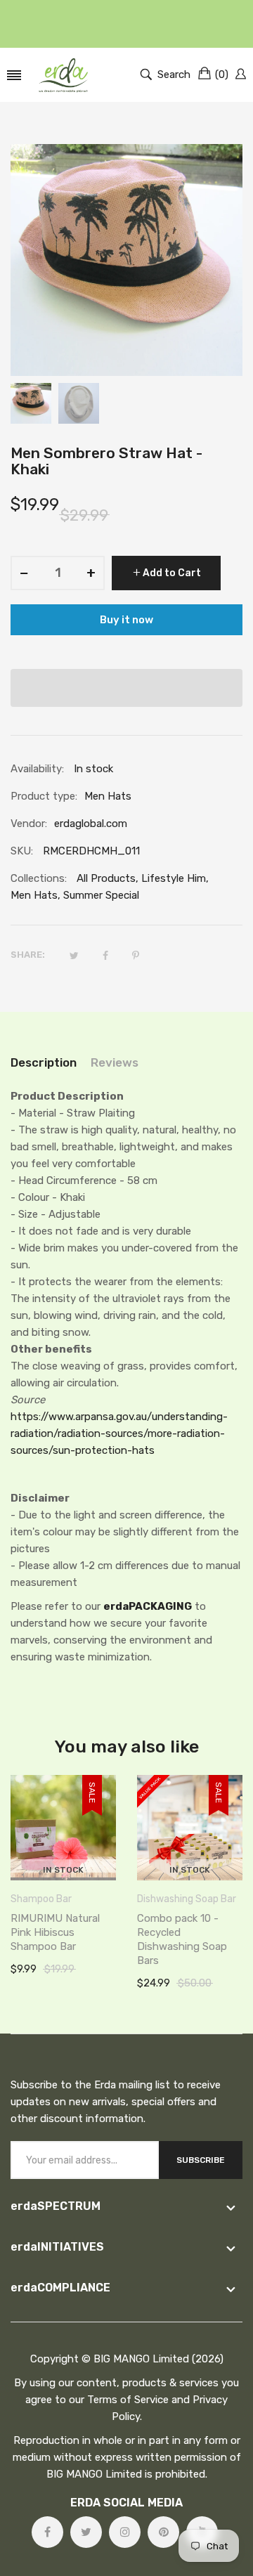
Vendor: (29, 824)
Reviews (115, 1062)
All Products (106, 878)
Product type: (44, 796)
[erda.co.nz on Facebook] (47, 2532)
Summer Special (101, 895)
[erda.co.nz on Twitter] (86, 2532)
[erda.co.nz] (63, 75)
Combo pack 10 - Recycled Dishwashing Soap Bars (182, 1939)
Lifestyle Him (174, 878)
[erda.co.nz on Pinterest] (163, 2532)
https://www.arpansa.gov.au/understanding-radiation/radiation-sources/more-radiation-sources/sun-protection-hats (119, 1433)
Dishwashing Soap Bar (187, 1899)
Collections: (39, 878)
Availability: (37, 769)
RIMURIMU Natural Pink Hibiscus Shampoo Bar (55, 1932)
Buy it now (126, 620)
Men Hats (34, 895)
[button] (126, 688)
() (222, 74)
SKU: (22, 851)
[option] (31, 403)
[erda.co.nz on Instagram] (125, 2532)
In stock (63, 1870)
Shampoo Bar (41, 1899)
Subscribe (201, 2160)
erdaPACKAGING (148, 1606)
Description (44, 1062)
